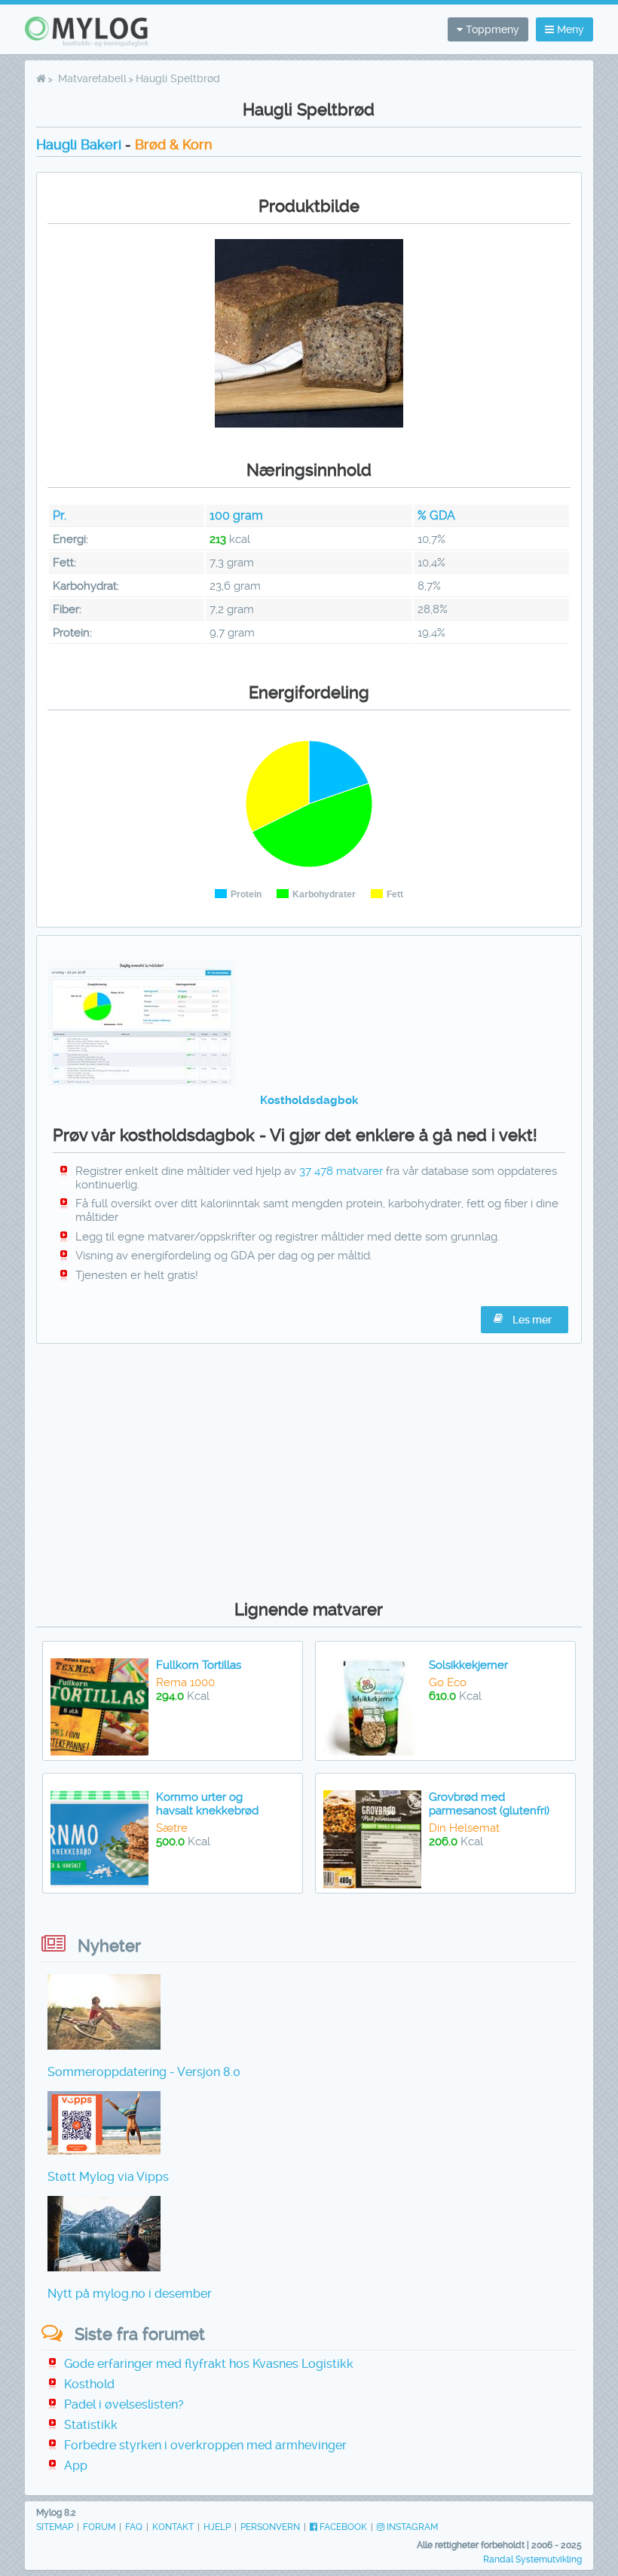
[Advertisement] (309, 1468)
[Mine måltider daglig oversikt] (142, 1083)
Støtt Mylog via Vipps (108, 2177)
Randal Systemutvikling (532, 2559)
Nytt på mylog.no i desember (130, 2294)
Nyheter (109, 1946)
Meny (569, 29)
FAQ (134, 2527)
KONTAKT (173, 2527)
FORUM (99, 2527)
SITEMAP (55, 2527)
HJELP (217, 2527)
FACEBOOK (342, 2527)
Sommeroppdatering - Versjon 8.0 (144, 2072)
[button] (525, 1320)
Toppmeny (491, 29)
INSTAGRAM (411, 2527)
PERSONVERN (270, 2527)
